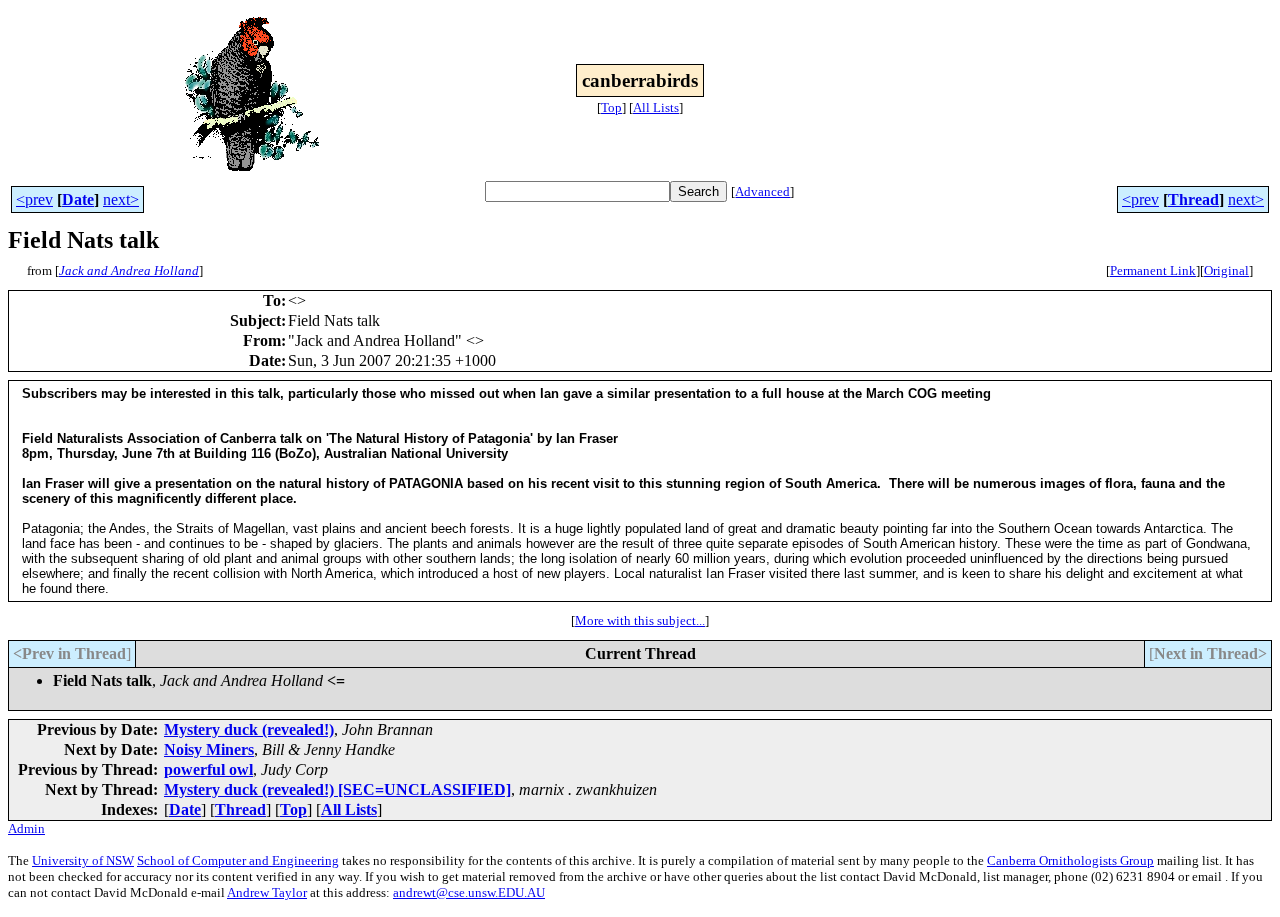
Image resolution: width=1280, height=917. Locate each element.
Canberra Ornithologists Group (1070, 860)
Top (611, 107)
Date (78, 199)
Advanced (762, 191)
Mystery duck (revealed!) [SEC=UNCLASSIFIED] (337, 789)
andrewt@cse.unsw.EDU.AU (469, 892)
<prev (34, 199)
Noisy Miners (209, 749)
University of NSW (83, 860)
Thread (1193, 199)
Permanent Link (1153, 270)
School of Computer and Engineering (238, 860)
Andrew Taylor (267, 892)
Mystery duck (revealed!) (249, 729)
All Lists (656, 107)
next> (121, 199)
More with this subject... (640, 620)
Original (1226, 270)
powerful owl (208, 769)
